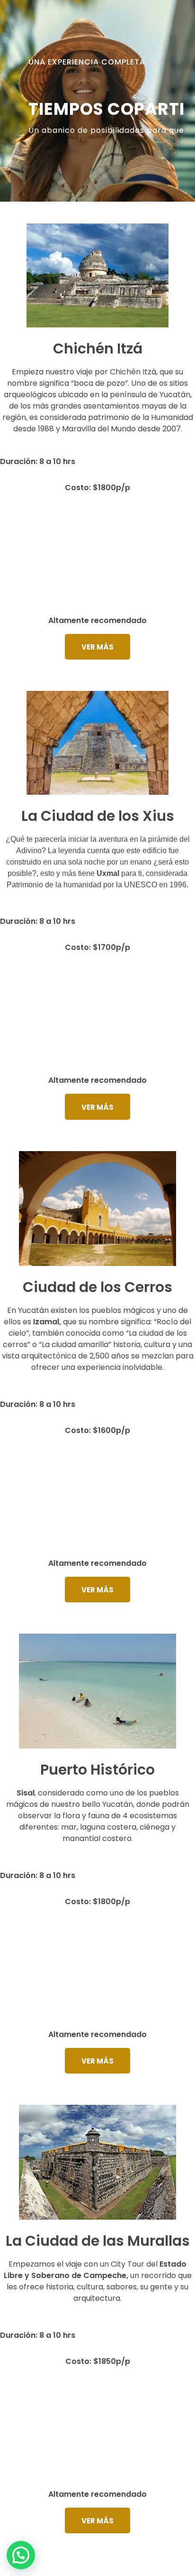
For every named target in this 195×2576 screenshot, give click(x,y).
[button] (21, 2555)
